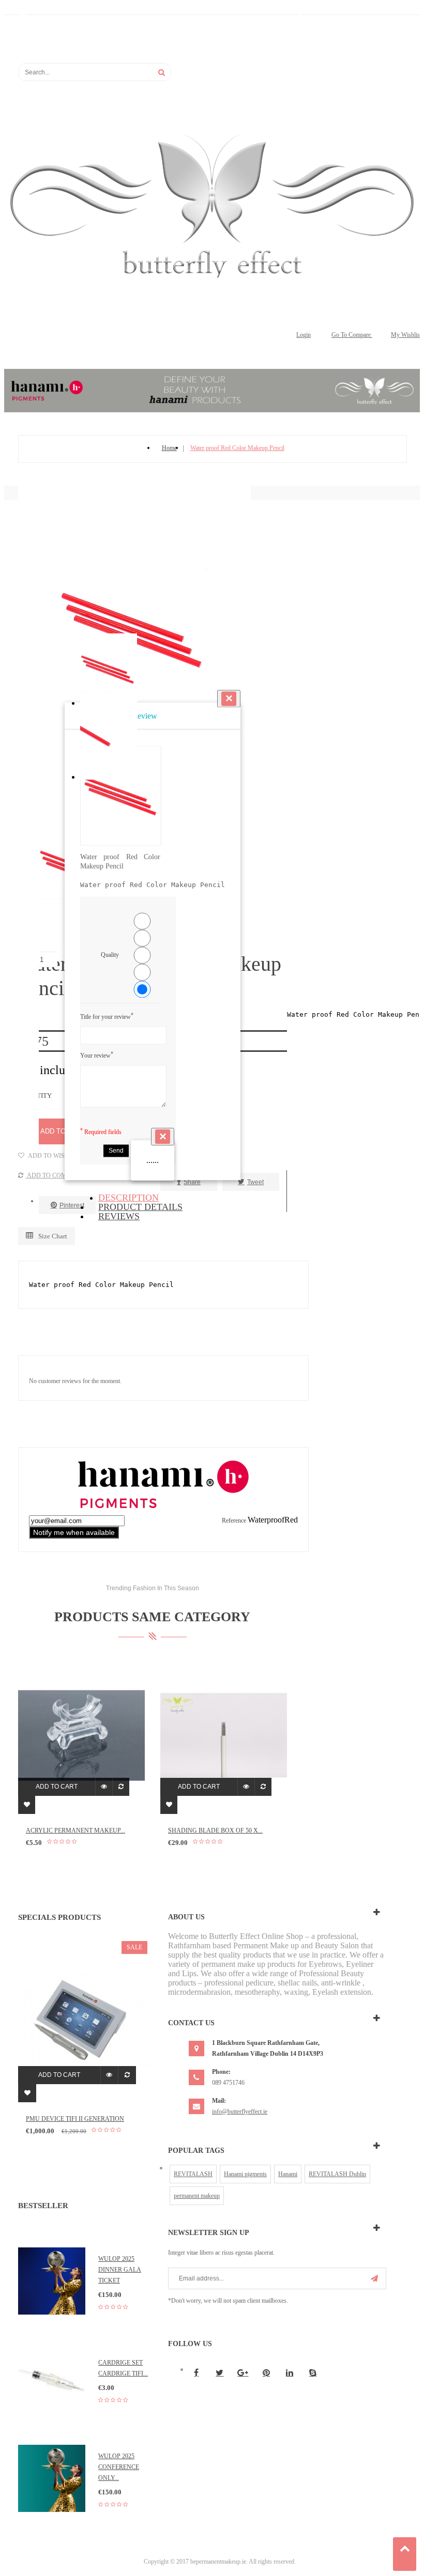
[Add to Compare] (121, 1787)
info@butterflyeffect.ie (240, 2112)
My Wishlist (406, 335)
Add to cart (57, 1787)
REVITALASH (193, 2174)
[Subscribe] (374, 2278)
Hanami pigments (245, 2174)
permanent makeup (197, 2196)
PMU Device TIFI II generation (75, 2119)
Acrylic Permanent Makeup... (75, 1830)
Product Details (140, 1207)
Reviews (119, 1216)
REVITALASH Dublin (337, 2174)
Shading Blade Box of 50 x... (215, 1830)
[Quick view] (104, 1787)
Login (304, 335)
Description (128, 1198)
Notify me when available (74, 1532)
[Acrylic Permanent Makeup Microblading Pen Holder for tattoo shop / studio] (81, 1735)
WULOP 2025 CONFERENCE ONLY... (119, 2467)
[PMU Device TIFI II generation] (85, 2019)
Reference (235, 1520)
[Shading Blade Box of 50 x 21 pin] (224, 1735)
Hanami (288, 2174)
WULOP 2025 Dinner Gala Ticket (120, 2270)
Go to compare (352, 335)
